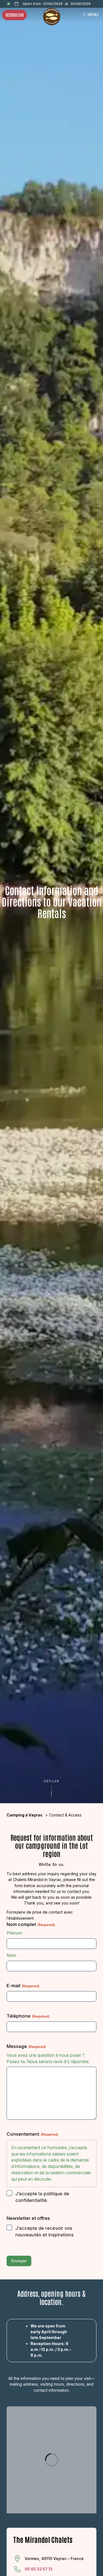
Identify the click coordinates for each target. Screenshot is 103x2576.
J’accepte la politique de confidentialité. (42, 2197)
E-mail (23, 1986)
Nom (11, 1955)
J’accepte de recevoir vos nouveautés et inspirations (44, 2231)
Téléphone (28, 2016)
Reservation (15, 15)
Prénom (14, 1933)
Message (26, 2046)
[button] (52, 1788)
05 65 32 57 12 (39, 2569)
